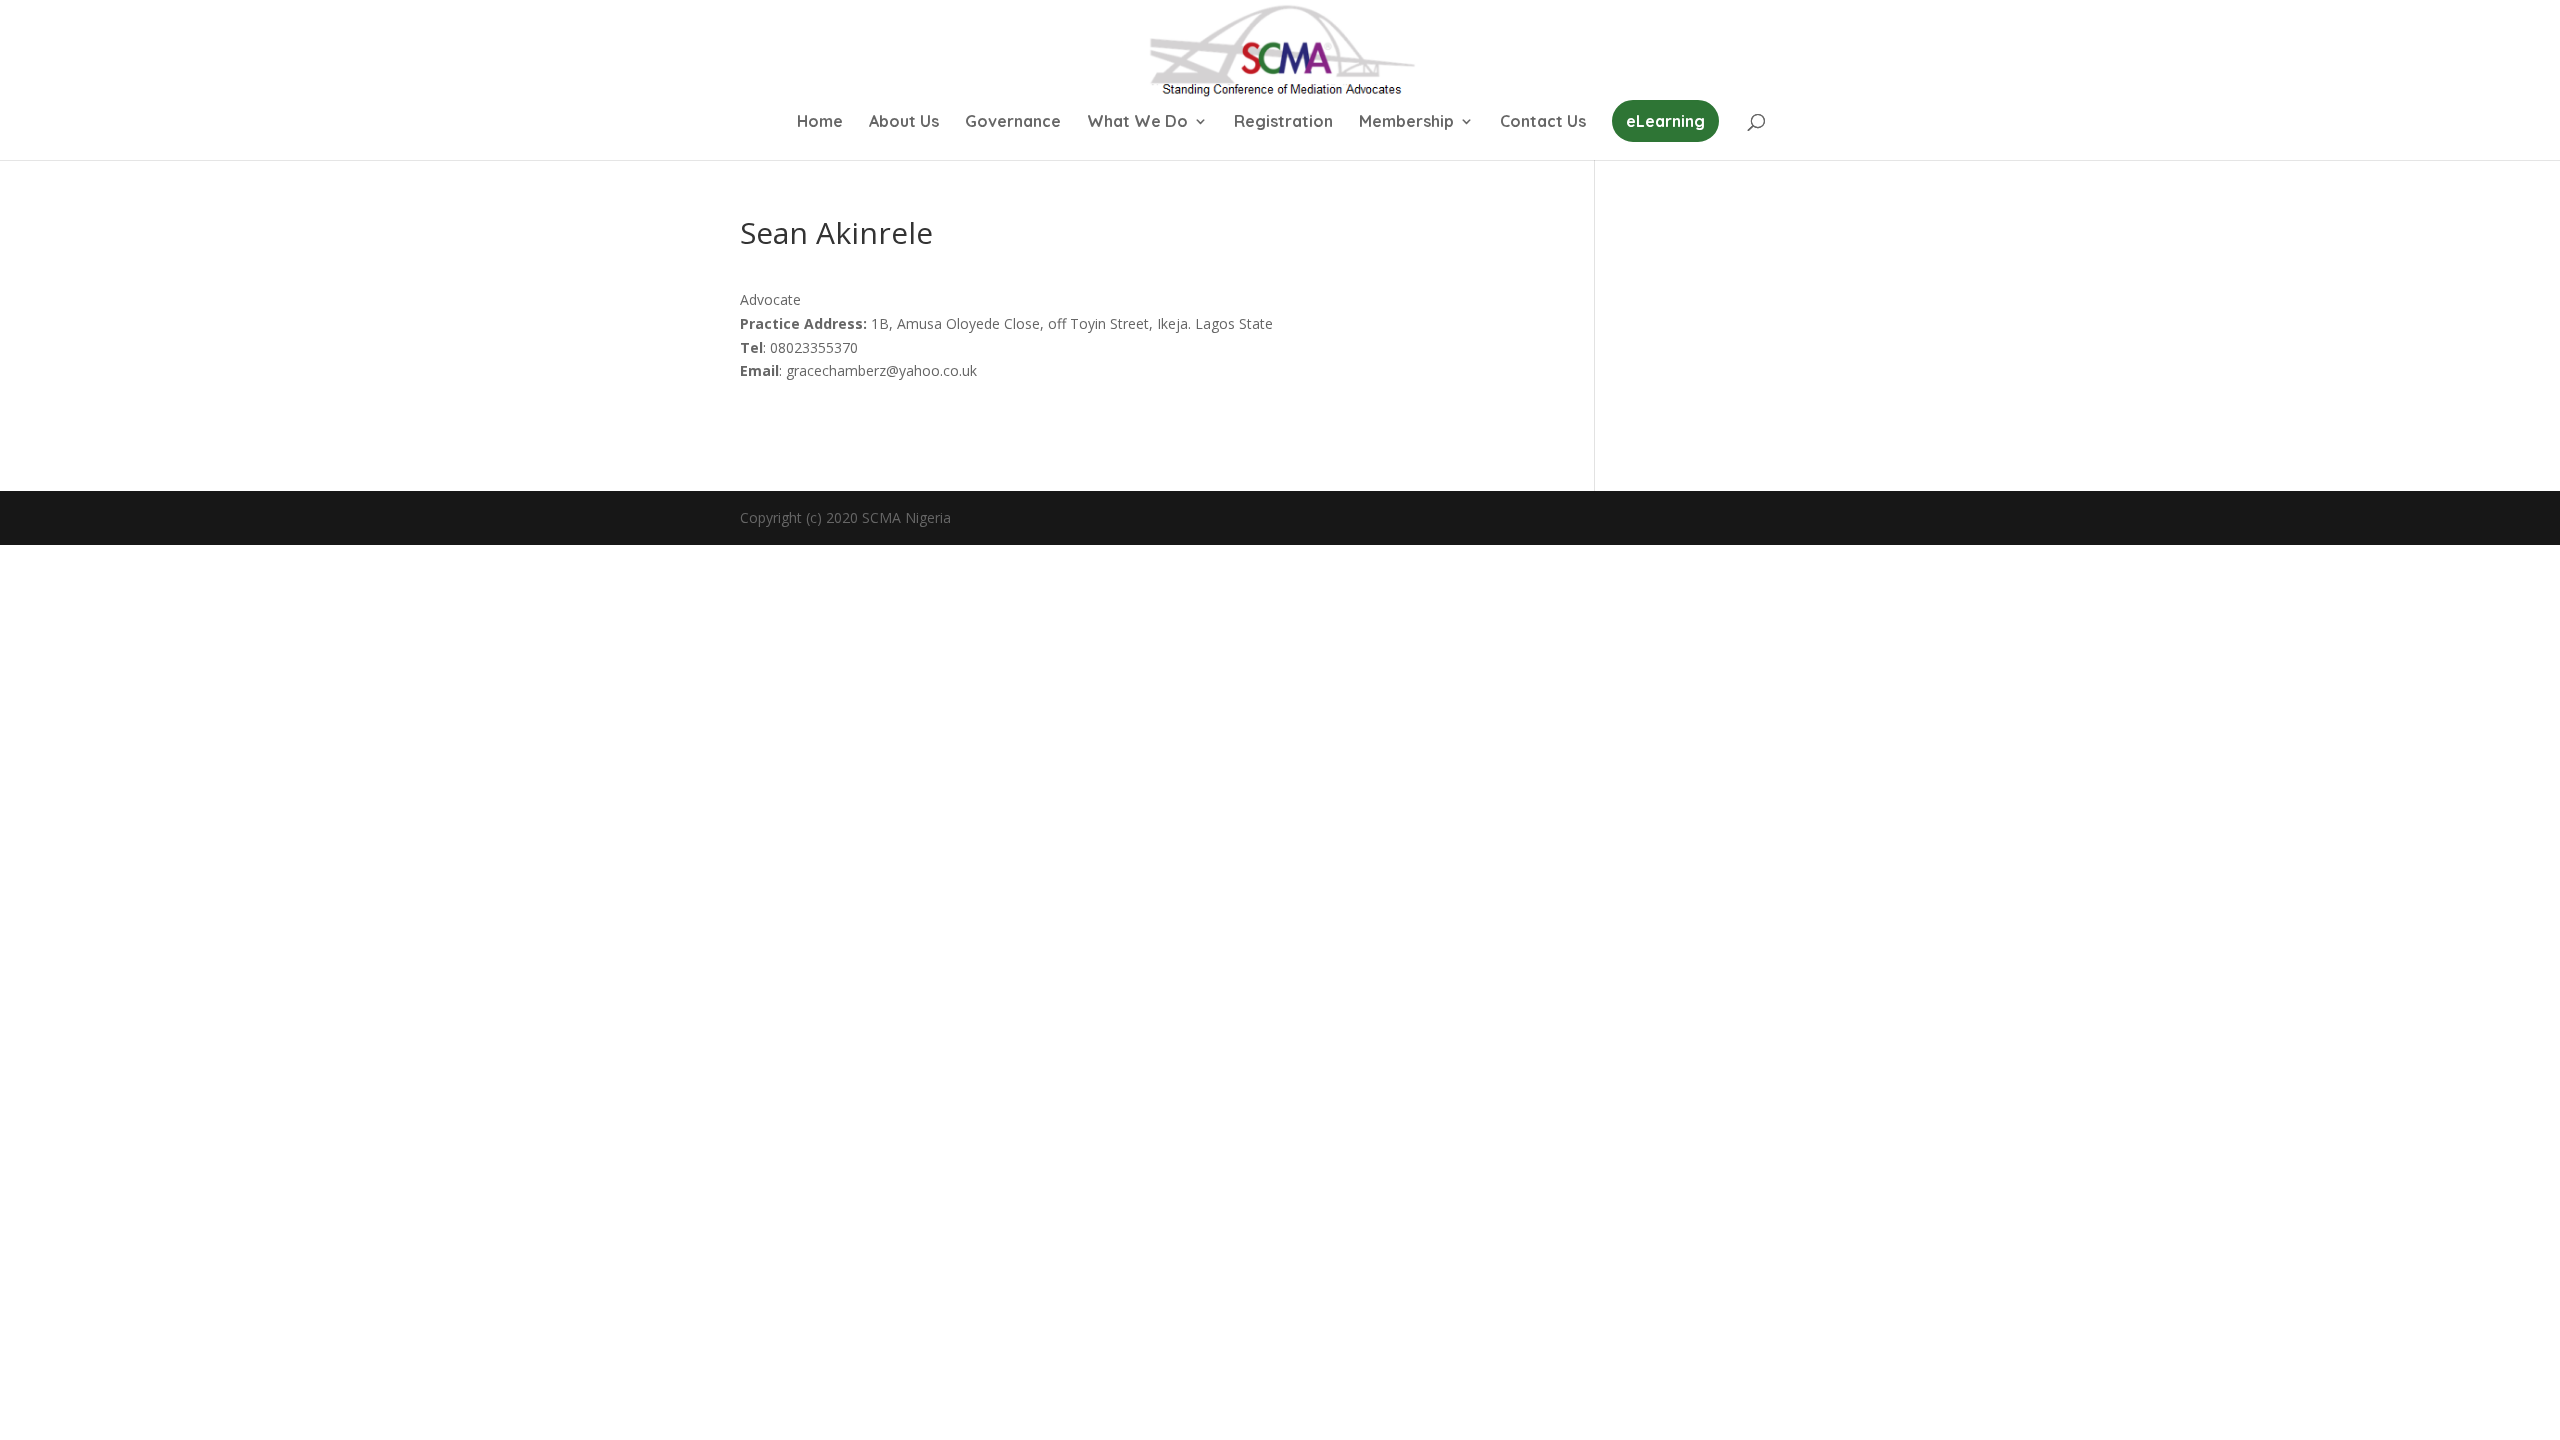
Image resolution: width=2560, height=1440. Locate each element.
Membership (1406, 122)
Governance (1013, 122)
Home (820, 122)
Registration (1283, 122)
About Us (904, 122)
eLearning (1665, 121)
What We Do (1137, 122)
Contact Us (1543, 122)
